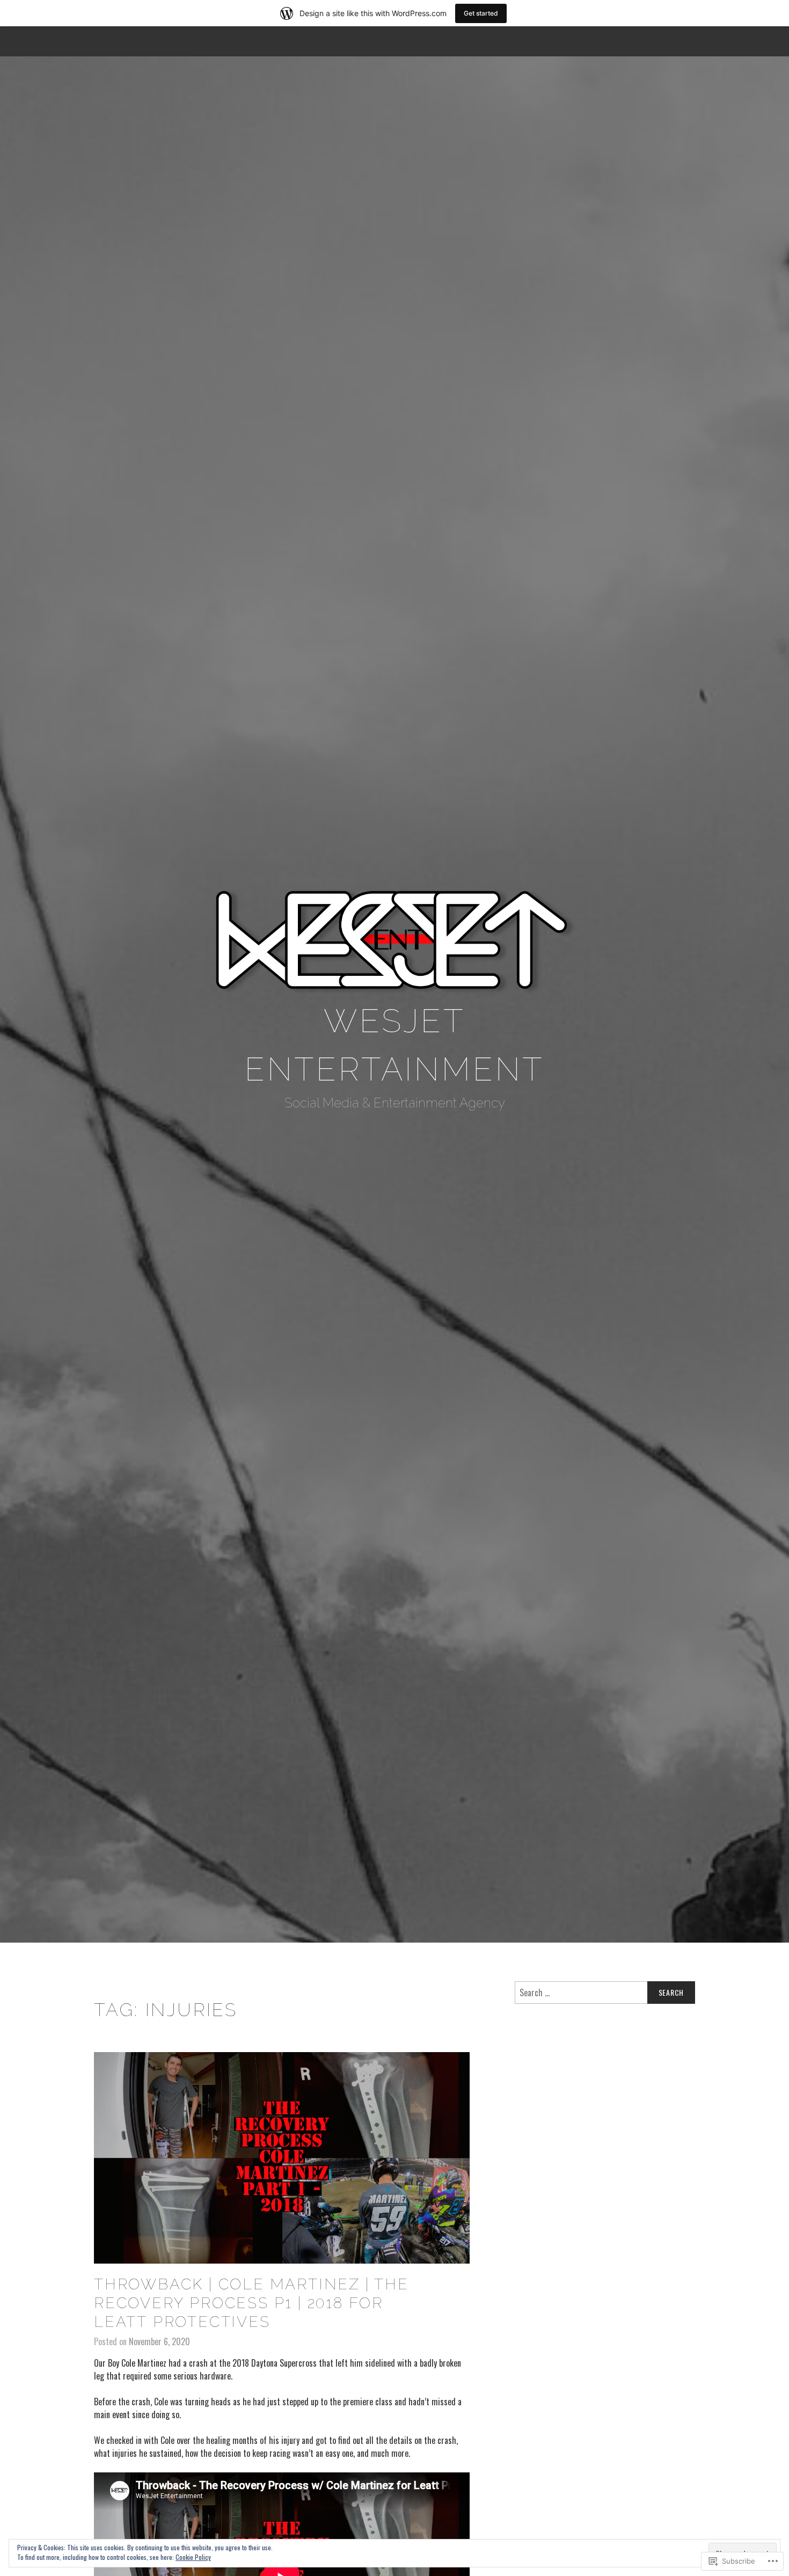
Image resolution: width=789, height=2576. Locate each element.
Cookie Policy (193, 2557)
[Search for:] (605, 1993)
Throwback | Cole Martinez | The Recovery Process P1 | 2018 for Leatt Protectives (251, 2303)
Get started (481, 13)
